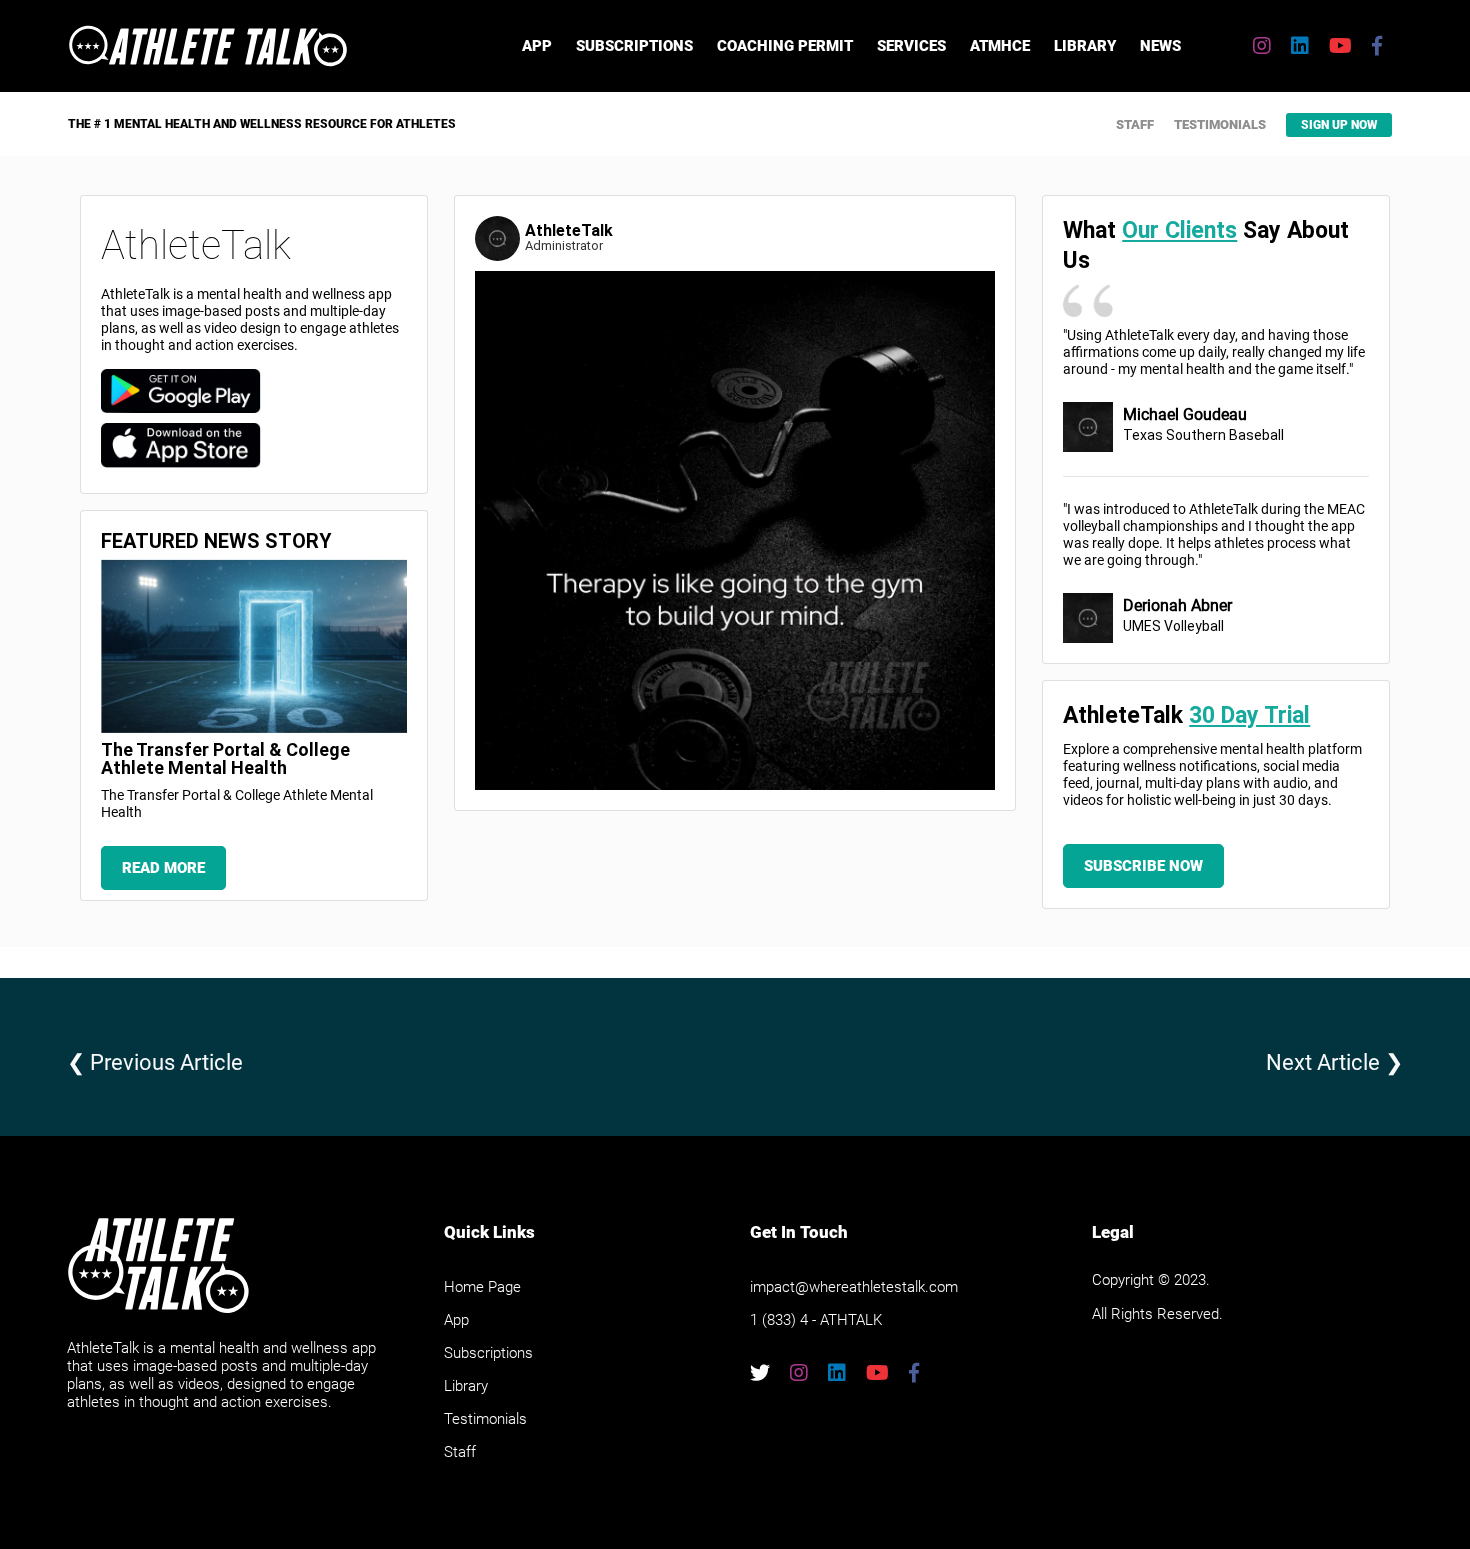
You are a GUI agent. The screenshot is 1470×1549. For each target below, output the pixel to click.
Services (911, 46)
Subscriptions (634, 46)
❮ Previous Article (155, 1062)
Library (1085, 46)
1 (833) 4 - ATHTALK (816, 1320)
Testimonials (1220, 124)
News (1160, 46)
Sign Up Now (1339, 125)
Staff (1135, 124)
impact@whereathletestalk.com (854, 1287)
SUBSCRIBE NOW (1143, 866)
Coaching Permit (785, 46)
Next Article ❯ (1334, 1062)
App (537, 46)
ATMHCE (1000, 46)
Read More (163, 868)
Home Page (482, 1287)
